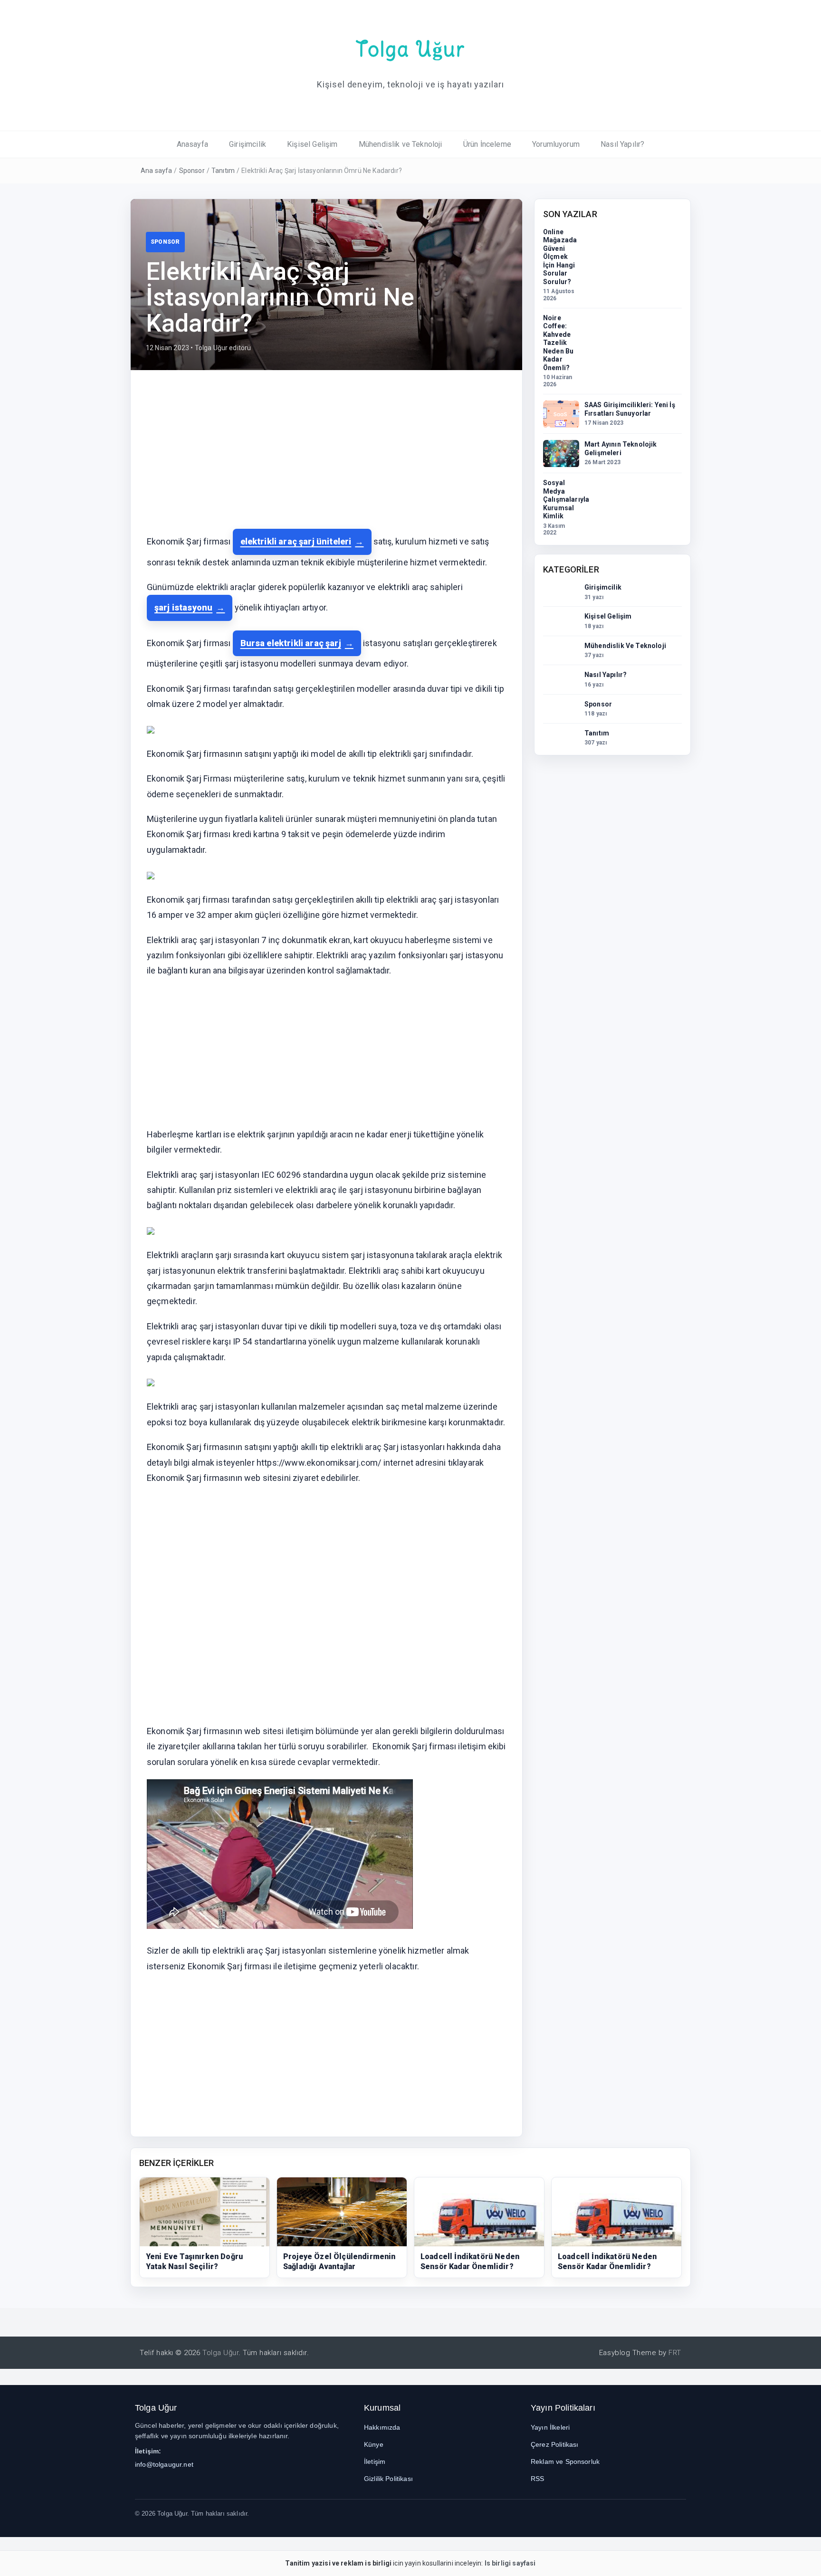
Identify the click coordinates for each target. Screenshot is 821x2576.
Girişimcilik (248, 144)
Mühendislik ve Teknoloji (401, 144)
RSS (537, 2479)
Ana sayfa (156, 171)
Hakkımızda (382, 2427)
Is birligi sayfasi (510, 2563)
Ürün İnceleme (487, 144)
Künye (374, 2444)
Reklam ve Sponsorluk (565, 2462)
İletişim (375, 2462)
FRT (675, 2353)
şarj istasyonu (183, 607)
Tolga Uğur (410, 49)
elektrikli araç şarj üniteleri (296, 541)
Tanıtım (223, 171)
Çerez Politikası (555, 2444)
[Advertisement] (326, 457)
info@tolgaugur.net (164, 2464)
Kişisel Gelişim (312, 144)
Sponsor (192, 171)
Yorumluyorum (556, 144)
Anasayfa (192, 144)
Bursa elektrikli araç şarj (291, 643)
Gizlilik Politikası (388, 2479)
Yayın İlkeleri (550, 2427)
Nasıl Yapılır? (622, 144)
